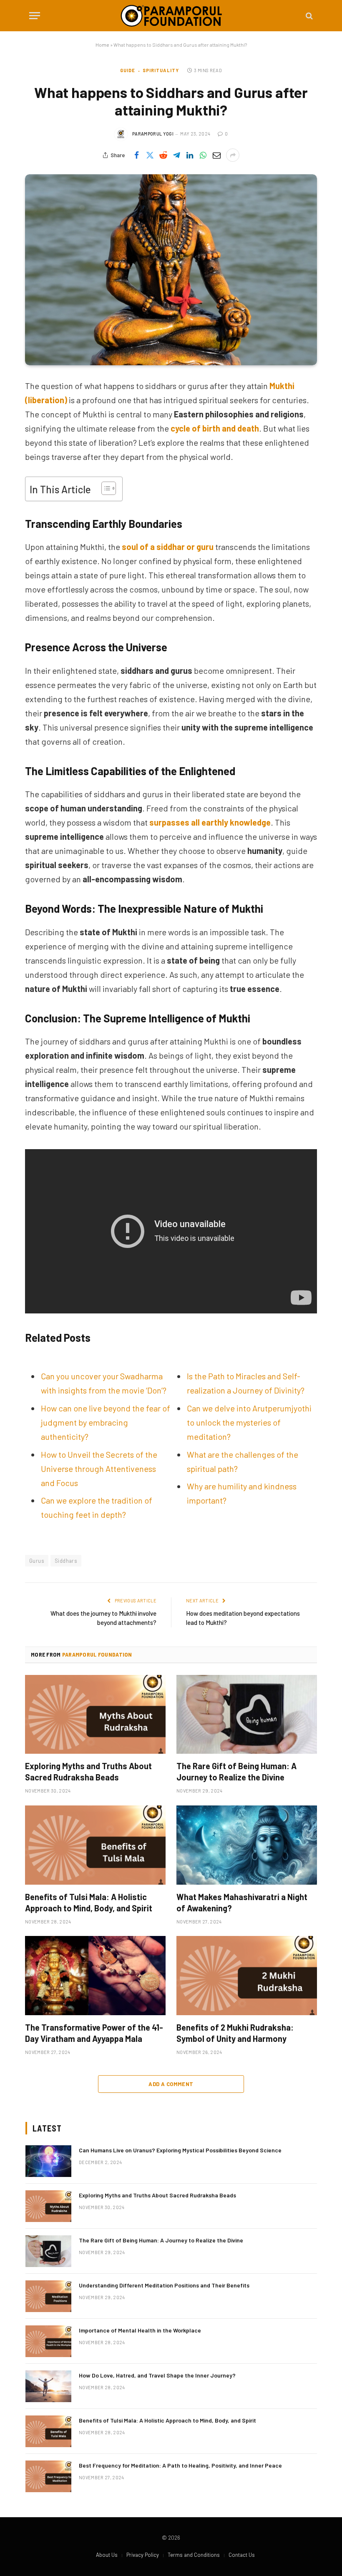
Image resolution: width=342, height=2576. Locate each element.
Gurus (37, 1561)
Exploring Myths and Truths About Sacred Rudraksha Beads (88, 1771)
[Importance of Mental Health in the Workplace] (48, 2341)
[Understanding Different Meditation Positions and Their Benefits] (48, 2296)
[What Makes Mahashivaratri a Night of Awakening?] (247, 1845)
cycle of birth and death (215, 428)
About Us (107, 2555)
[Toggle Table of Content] (104, 488)
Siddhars (66, 1561)
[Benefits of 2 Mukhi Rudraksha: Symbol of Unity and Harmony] (247, 1976)
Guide (128, 70)
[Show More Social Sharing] (233, 155)
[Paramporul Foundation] (171, 16)
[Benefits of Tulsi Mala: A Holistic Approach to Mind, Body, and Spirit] (95, 1845)
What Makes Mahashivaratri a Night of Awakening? (242, 1902)
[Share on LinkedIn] (190, 155)
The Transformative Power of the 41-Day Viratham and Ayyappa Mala (94, 2033)
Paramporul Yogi (153, 134)
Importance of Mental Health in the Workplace (140, 2330)
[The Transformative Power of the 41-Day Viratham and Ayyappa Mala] (95, 1976)
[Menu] (35, 16)
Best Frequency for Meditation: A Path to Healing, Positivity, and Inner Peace (180, 2465)
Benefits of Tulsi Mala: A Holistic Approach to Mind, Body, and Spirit (89, 1902)
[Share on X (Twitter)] (150, 155)
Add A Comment (171, 2084)
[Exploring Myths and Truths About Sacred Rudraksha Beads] (95, 1715)
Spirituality (161, 70)
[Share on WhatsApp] (203, 155)
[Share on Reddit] (163, 155)
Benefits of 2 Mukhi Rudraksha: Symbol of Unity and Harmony (235, 2033)
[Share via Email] (216, 155)
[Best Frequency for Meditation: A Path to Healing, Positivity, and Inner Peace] (48, 2476)
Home (102, 45)
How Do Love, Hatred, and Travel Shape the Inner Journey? (157, 2375)
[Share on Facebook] (136, 155)
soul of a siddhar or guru (168, 547)
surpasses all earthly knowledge (210, 822)
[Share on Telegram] (176, 155)
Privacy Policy (143, 2555)
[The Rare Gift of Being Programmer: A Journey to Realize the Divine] (247, 1715)
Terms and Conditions (194, 2555)
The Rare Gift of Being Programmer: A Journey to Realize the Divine (236, 1771)
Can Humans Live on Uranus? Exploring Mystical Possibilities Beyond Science (180, 2150)
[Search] (308, 16)
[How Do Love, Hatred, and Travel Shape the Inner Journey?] (48, 2386)
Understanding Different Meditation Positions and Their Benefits (164, 2285)
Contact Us (242, 2555)
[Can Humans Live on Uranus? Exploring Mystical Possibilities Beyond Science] (48, 2161)
